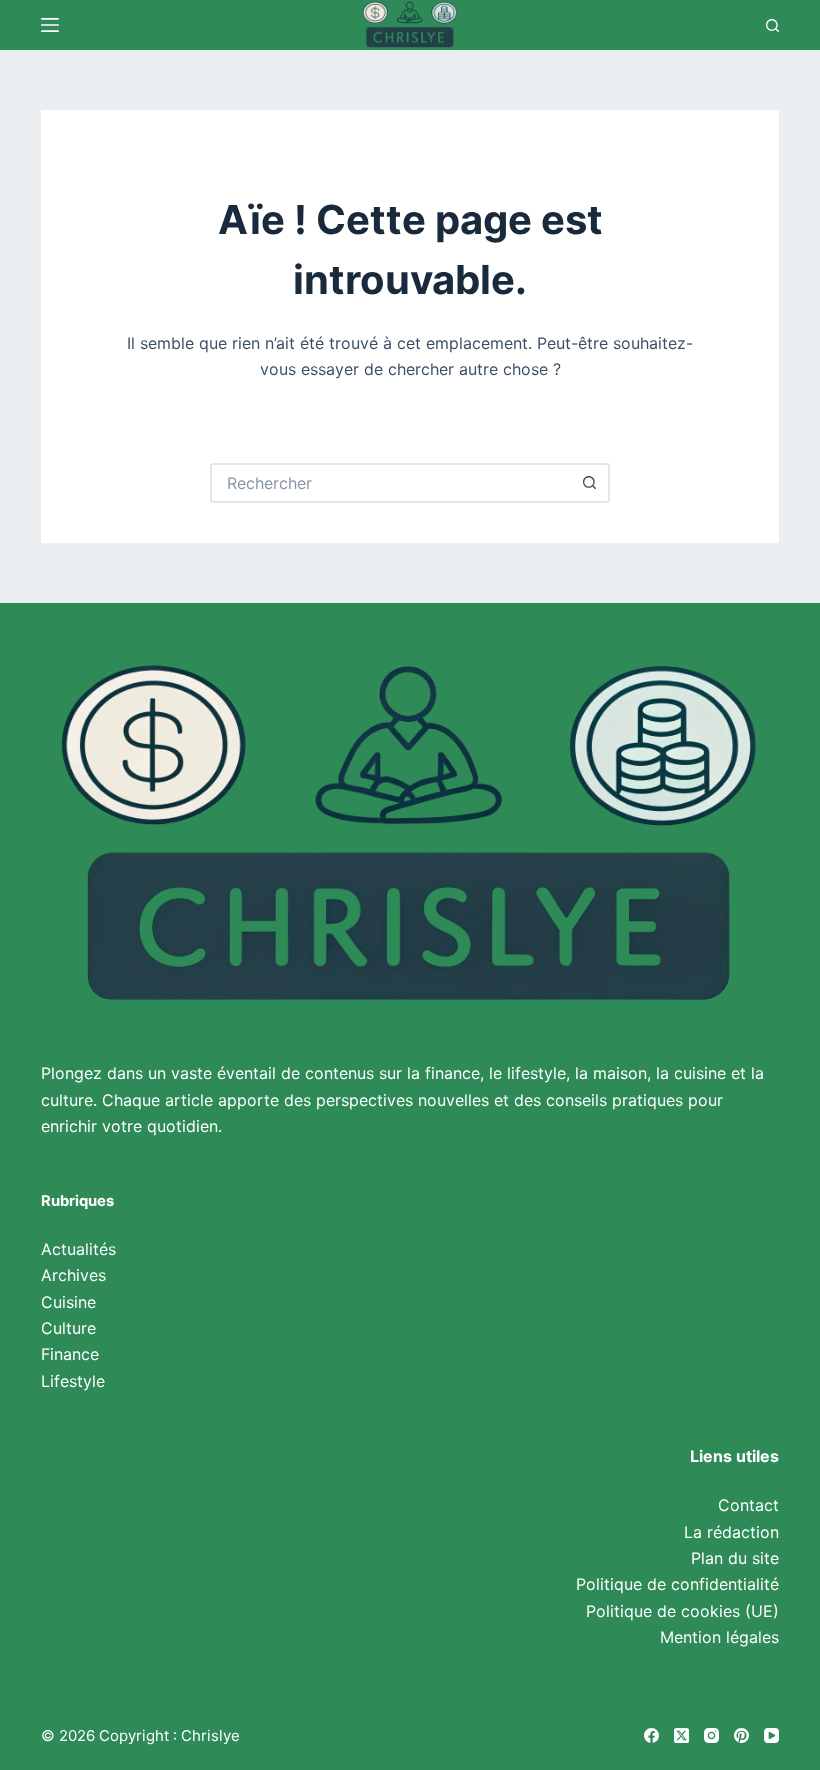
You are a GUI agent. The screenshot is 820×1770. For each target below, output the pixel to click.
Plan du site (735, 1558)
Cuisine (68, 1302)
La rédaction (731, 1532)
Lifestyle (73, 1381)
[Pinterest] (741, 1735)
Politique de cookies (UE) (682, 1611)
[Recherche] (772, 25)
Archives (73, 1275)
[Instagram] (711, 1735)
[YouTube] (771, 1735)
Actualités (78, 1249)
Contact (748, 1505)
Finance (70, 1354)
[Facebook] (651, 1735)
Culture (68, 1328)
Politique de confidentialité (677, 1584)
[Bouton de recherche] (590, 483)
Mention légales (719, 1637)
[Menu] (50, 25)
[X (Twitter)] (681, 1735)
